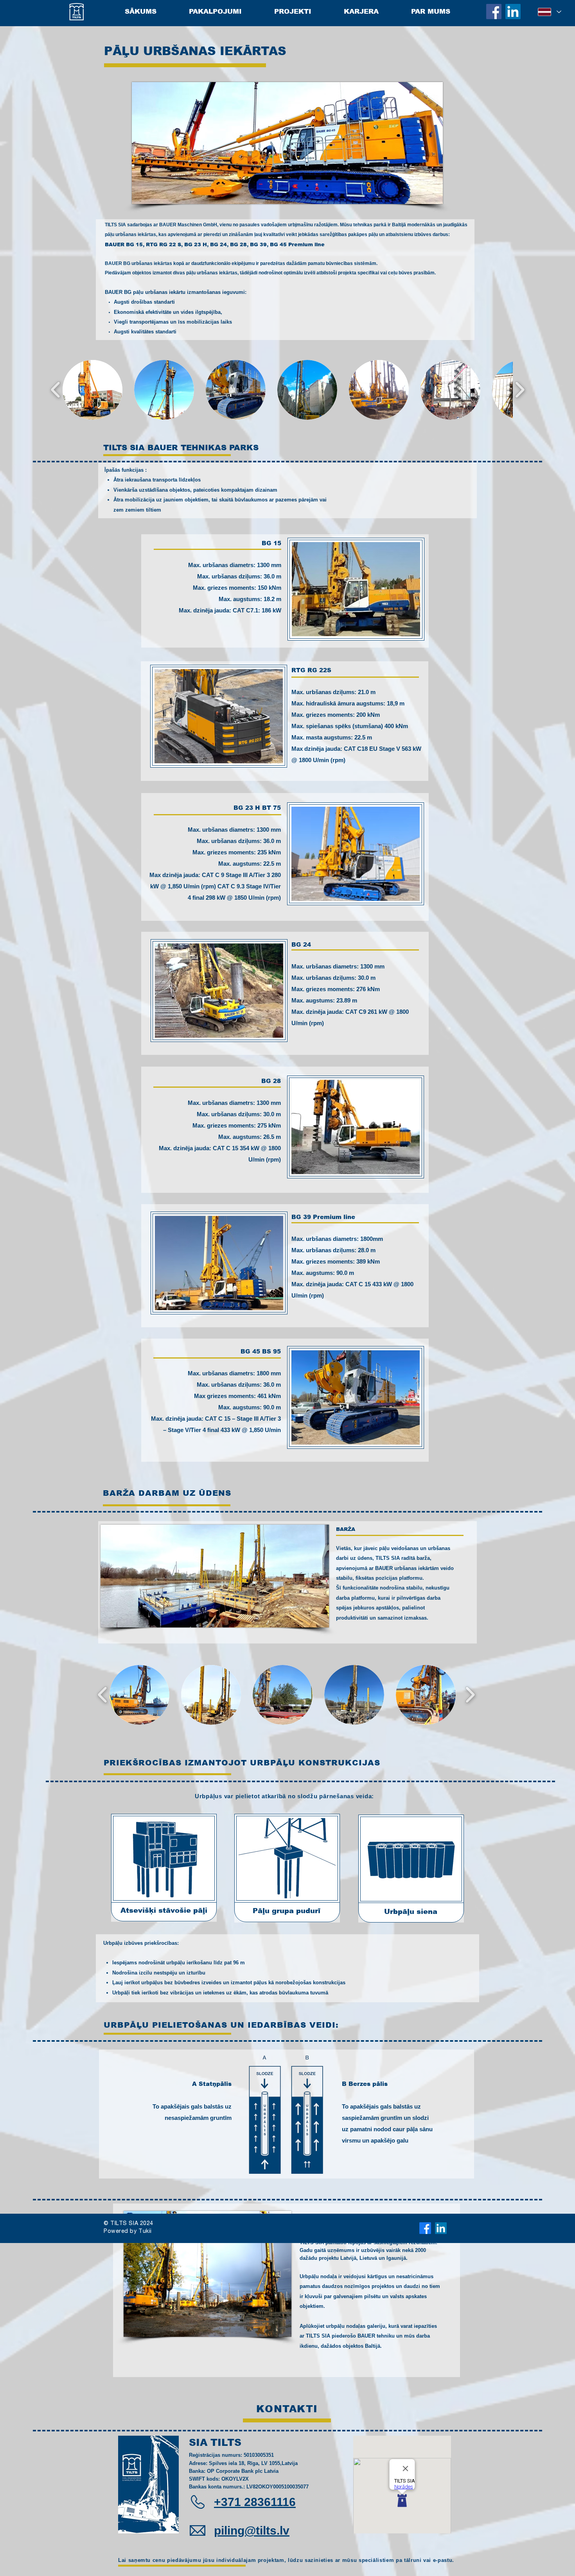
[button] (93, 390)
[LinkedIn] (513, 12)
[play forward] (520, 390)
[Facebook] (494, 12)
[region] (285, 591)
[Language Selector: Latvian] (549, 12)
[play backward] (56, 390)
